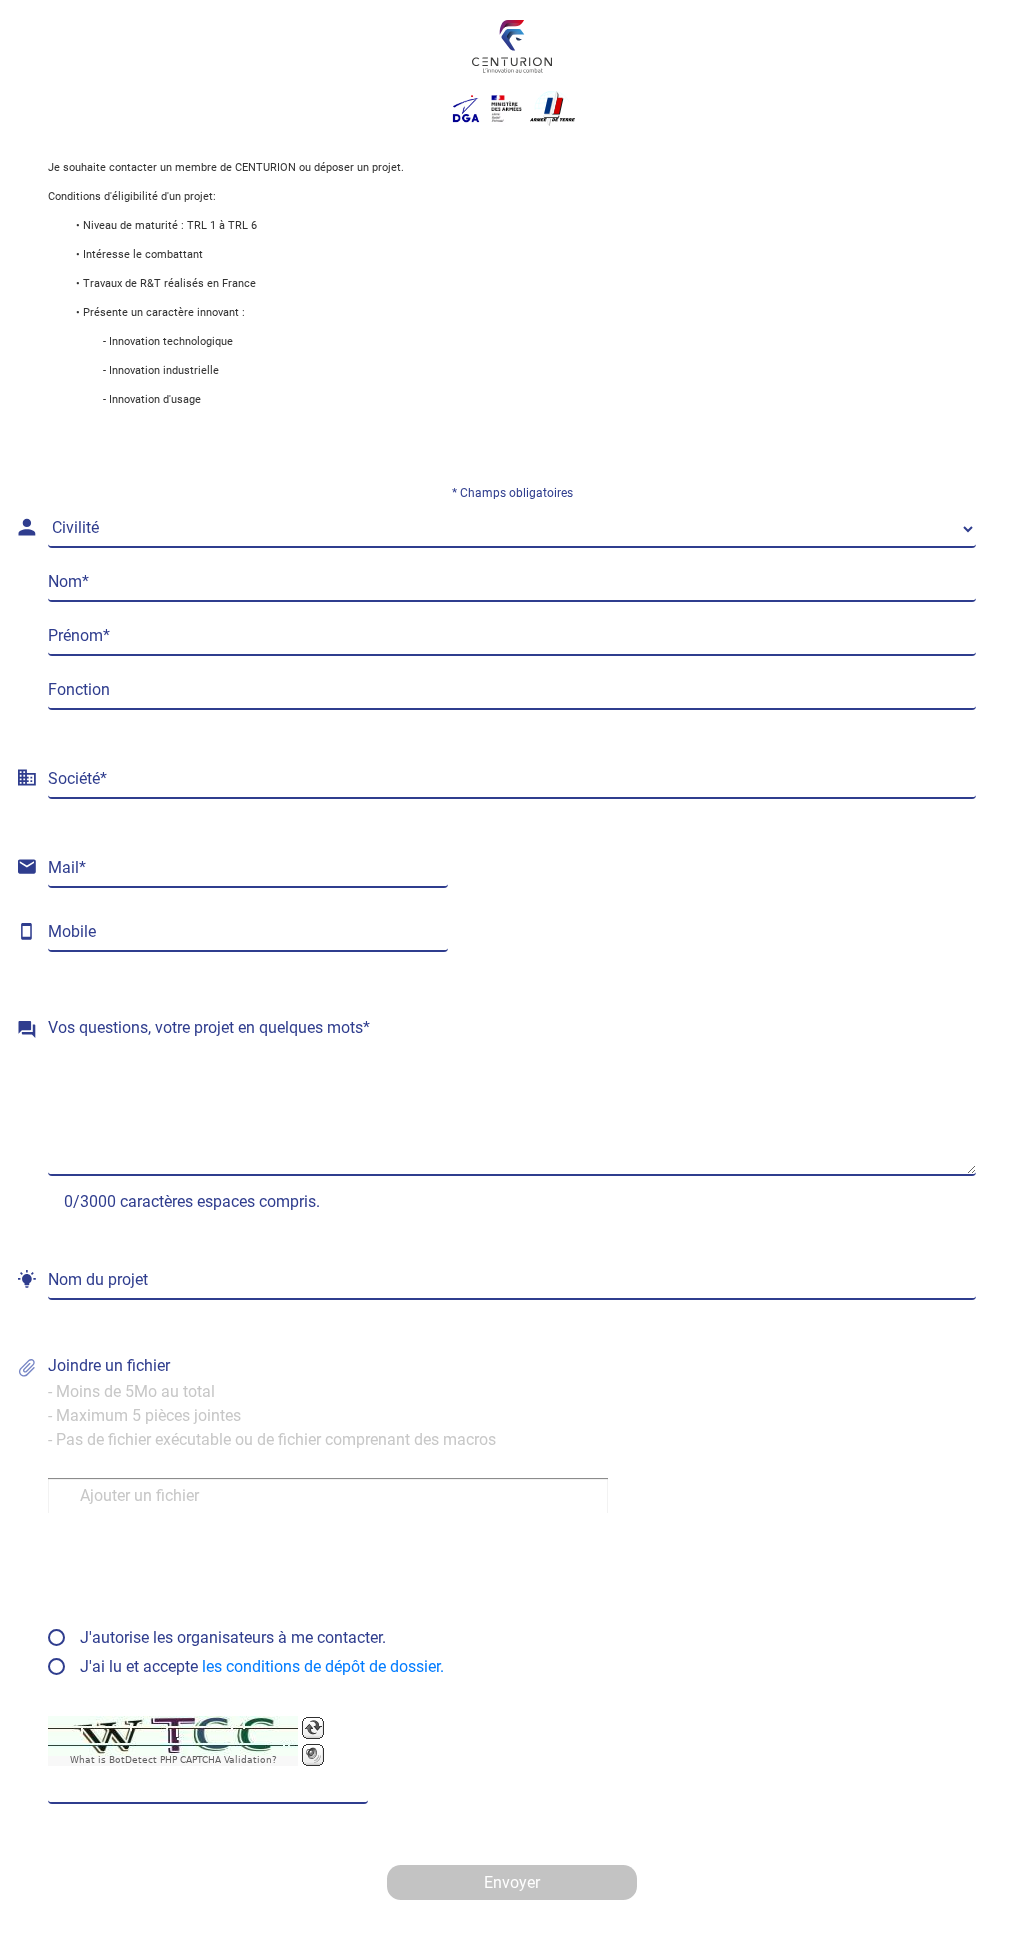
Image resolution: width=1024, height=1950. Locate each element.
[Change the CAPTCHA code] (313, 1728)
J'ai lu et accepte (262, 1666)
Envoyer (512, 1882)
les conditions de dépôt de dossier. (323, 1666)
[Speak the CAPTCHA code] (313, 1755)
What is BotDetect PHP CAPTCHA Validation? (173, 1760)
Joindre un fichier (272, 1402)
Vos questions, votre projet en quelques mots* (209, 1027)
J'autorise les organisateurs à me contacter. (233, 1637)
